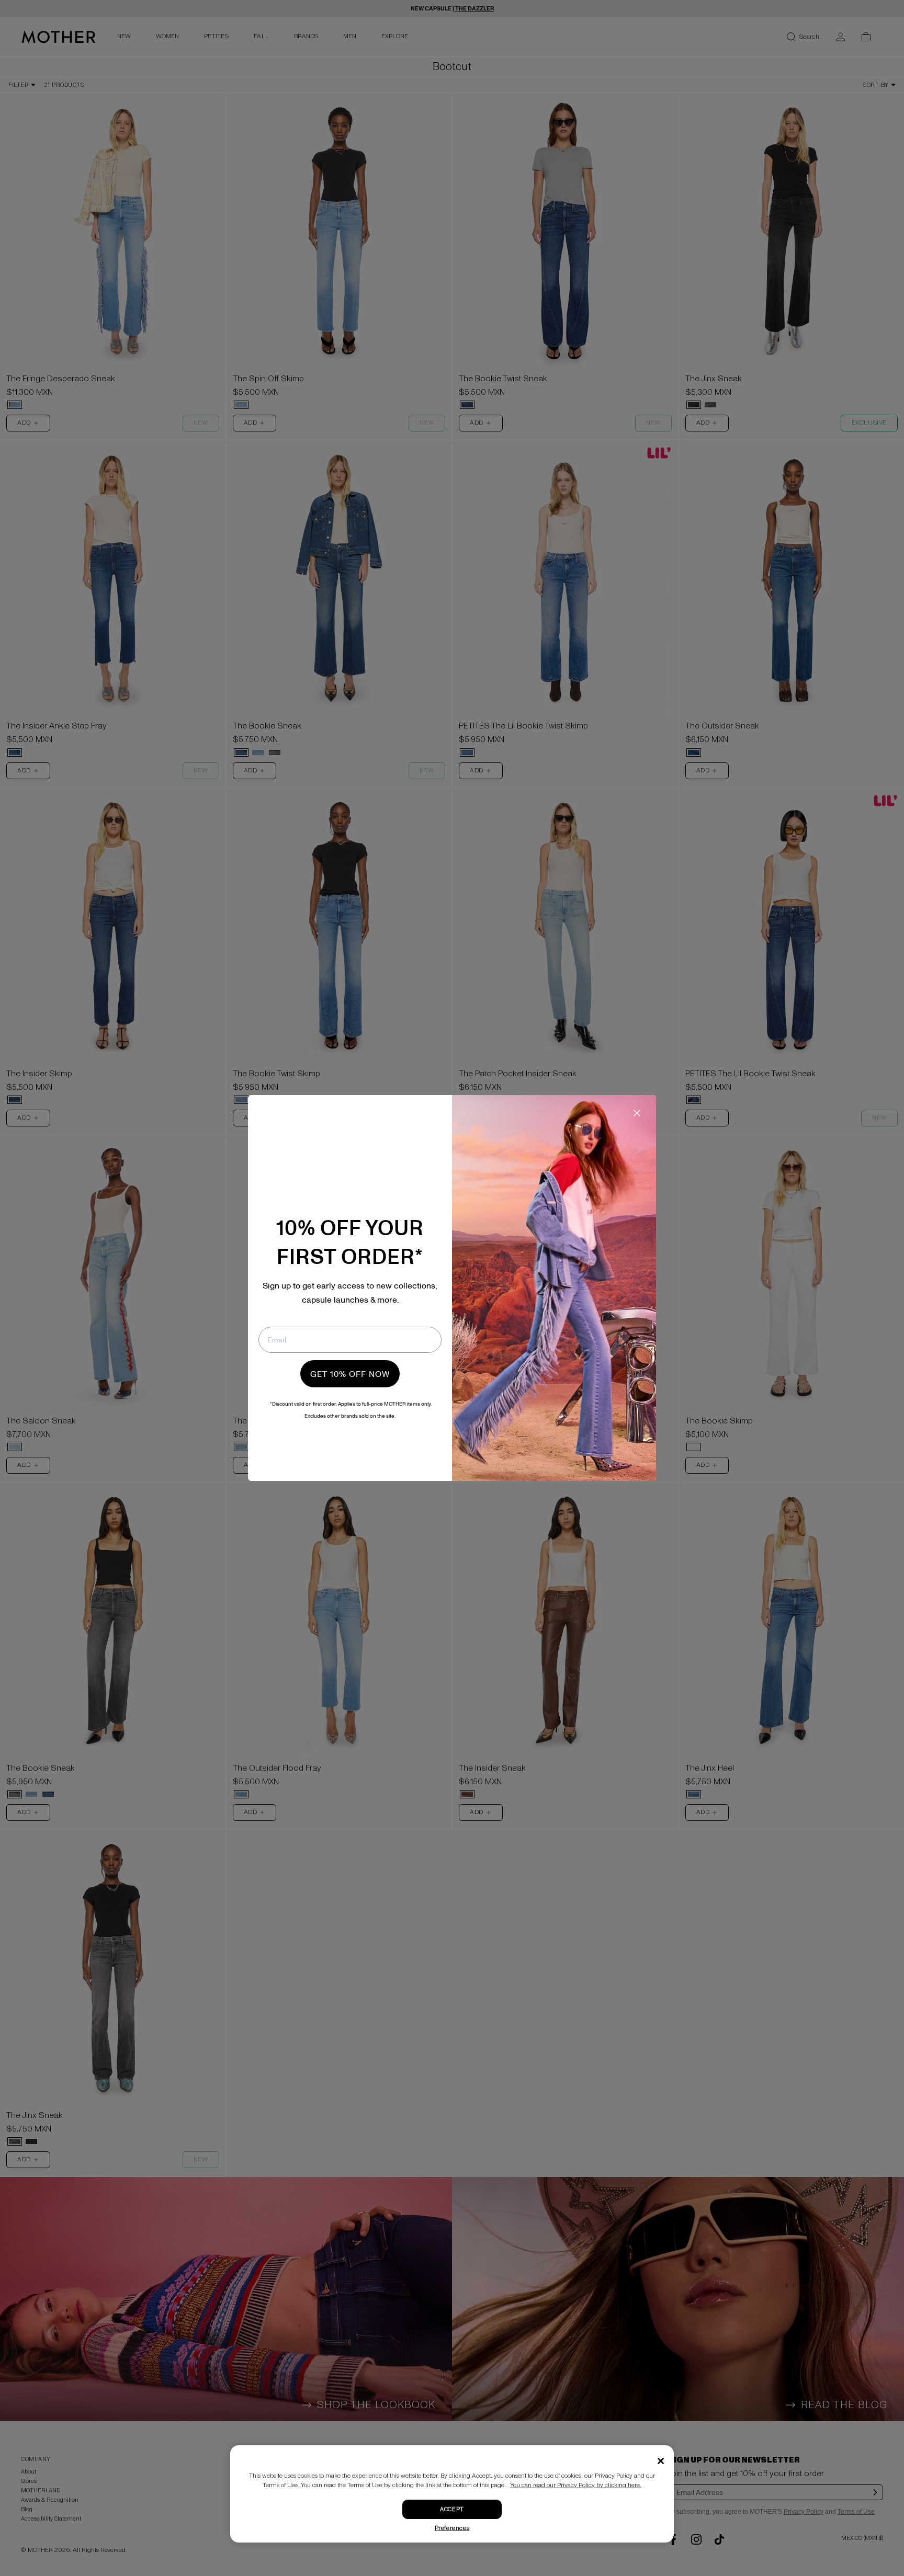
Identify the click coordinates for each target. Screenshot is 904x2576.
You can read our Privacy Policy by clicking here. (576, 2485)
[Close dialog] (637, 1113)
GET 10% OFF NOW (350, 1374)
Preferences (452, 2528)
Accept (452, 2509)
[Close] (661, 2461)
